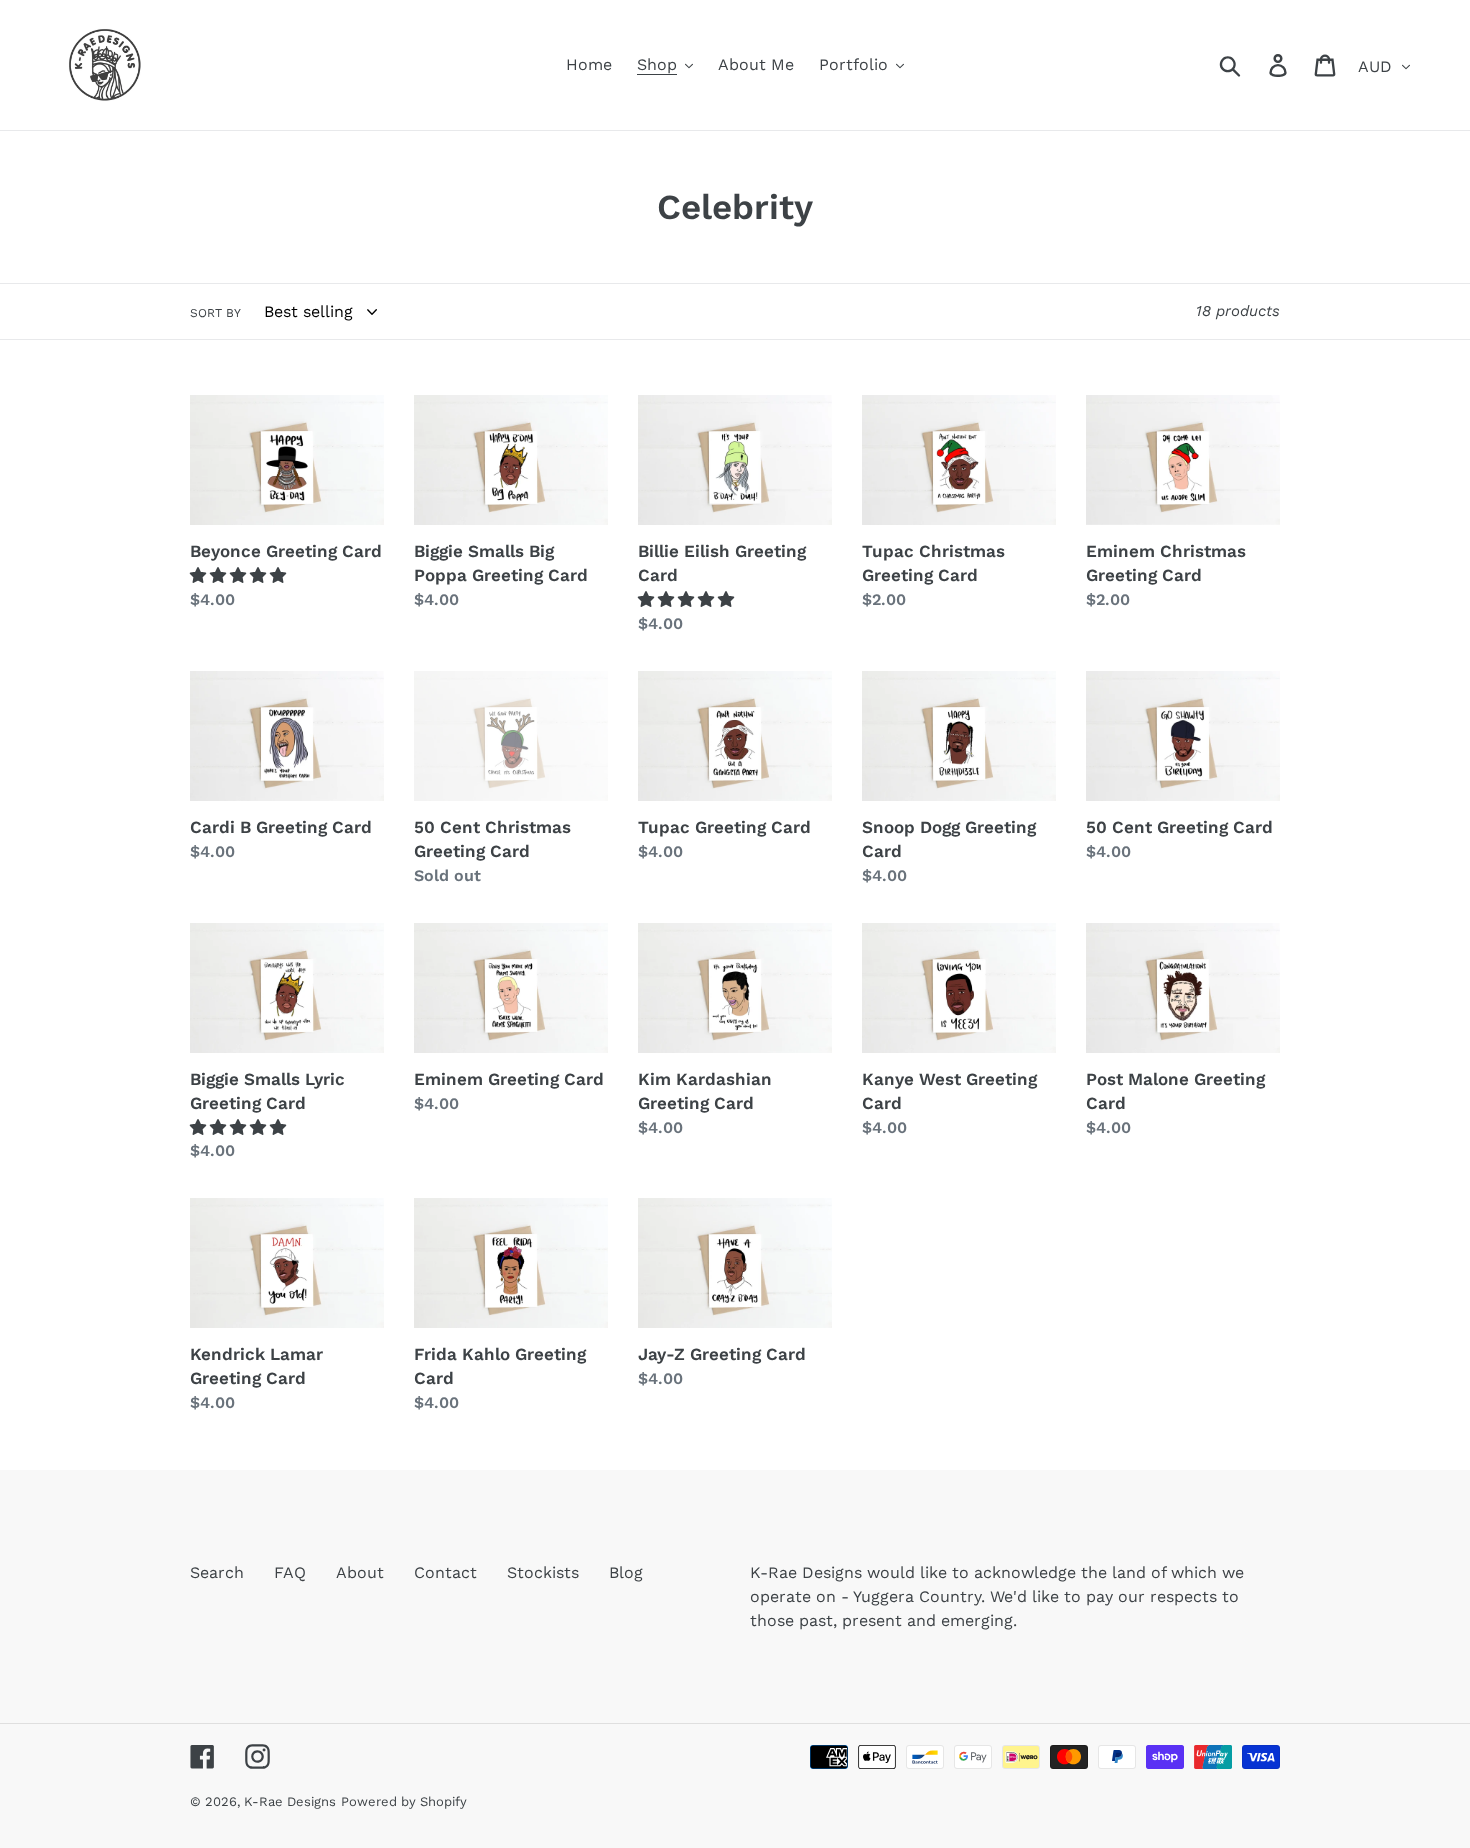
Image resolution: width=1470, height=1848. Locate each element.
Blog (626, 1572)
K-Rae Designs (290, 1801)
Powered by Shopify (404, 1801)
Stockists (543, 1572)
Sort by (215, 313)
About (360, 1572)
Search (217, 1572)
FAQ (290, 1572)
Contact (445, 1572)
